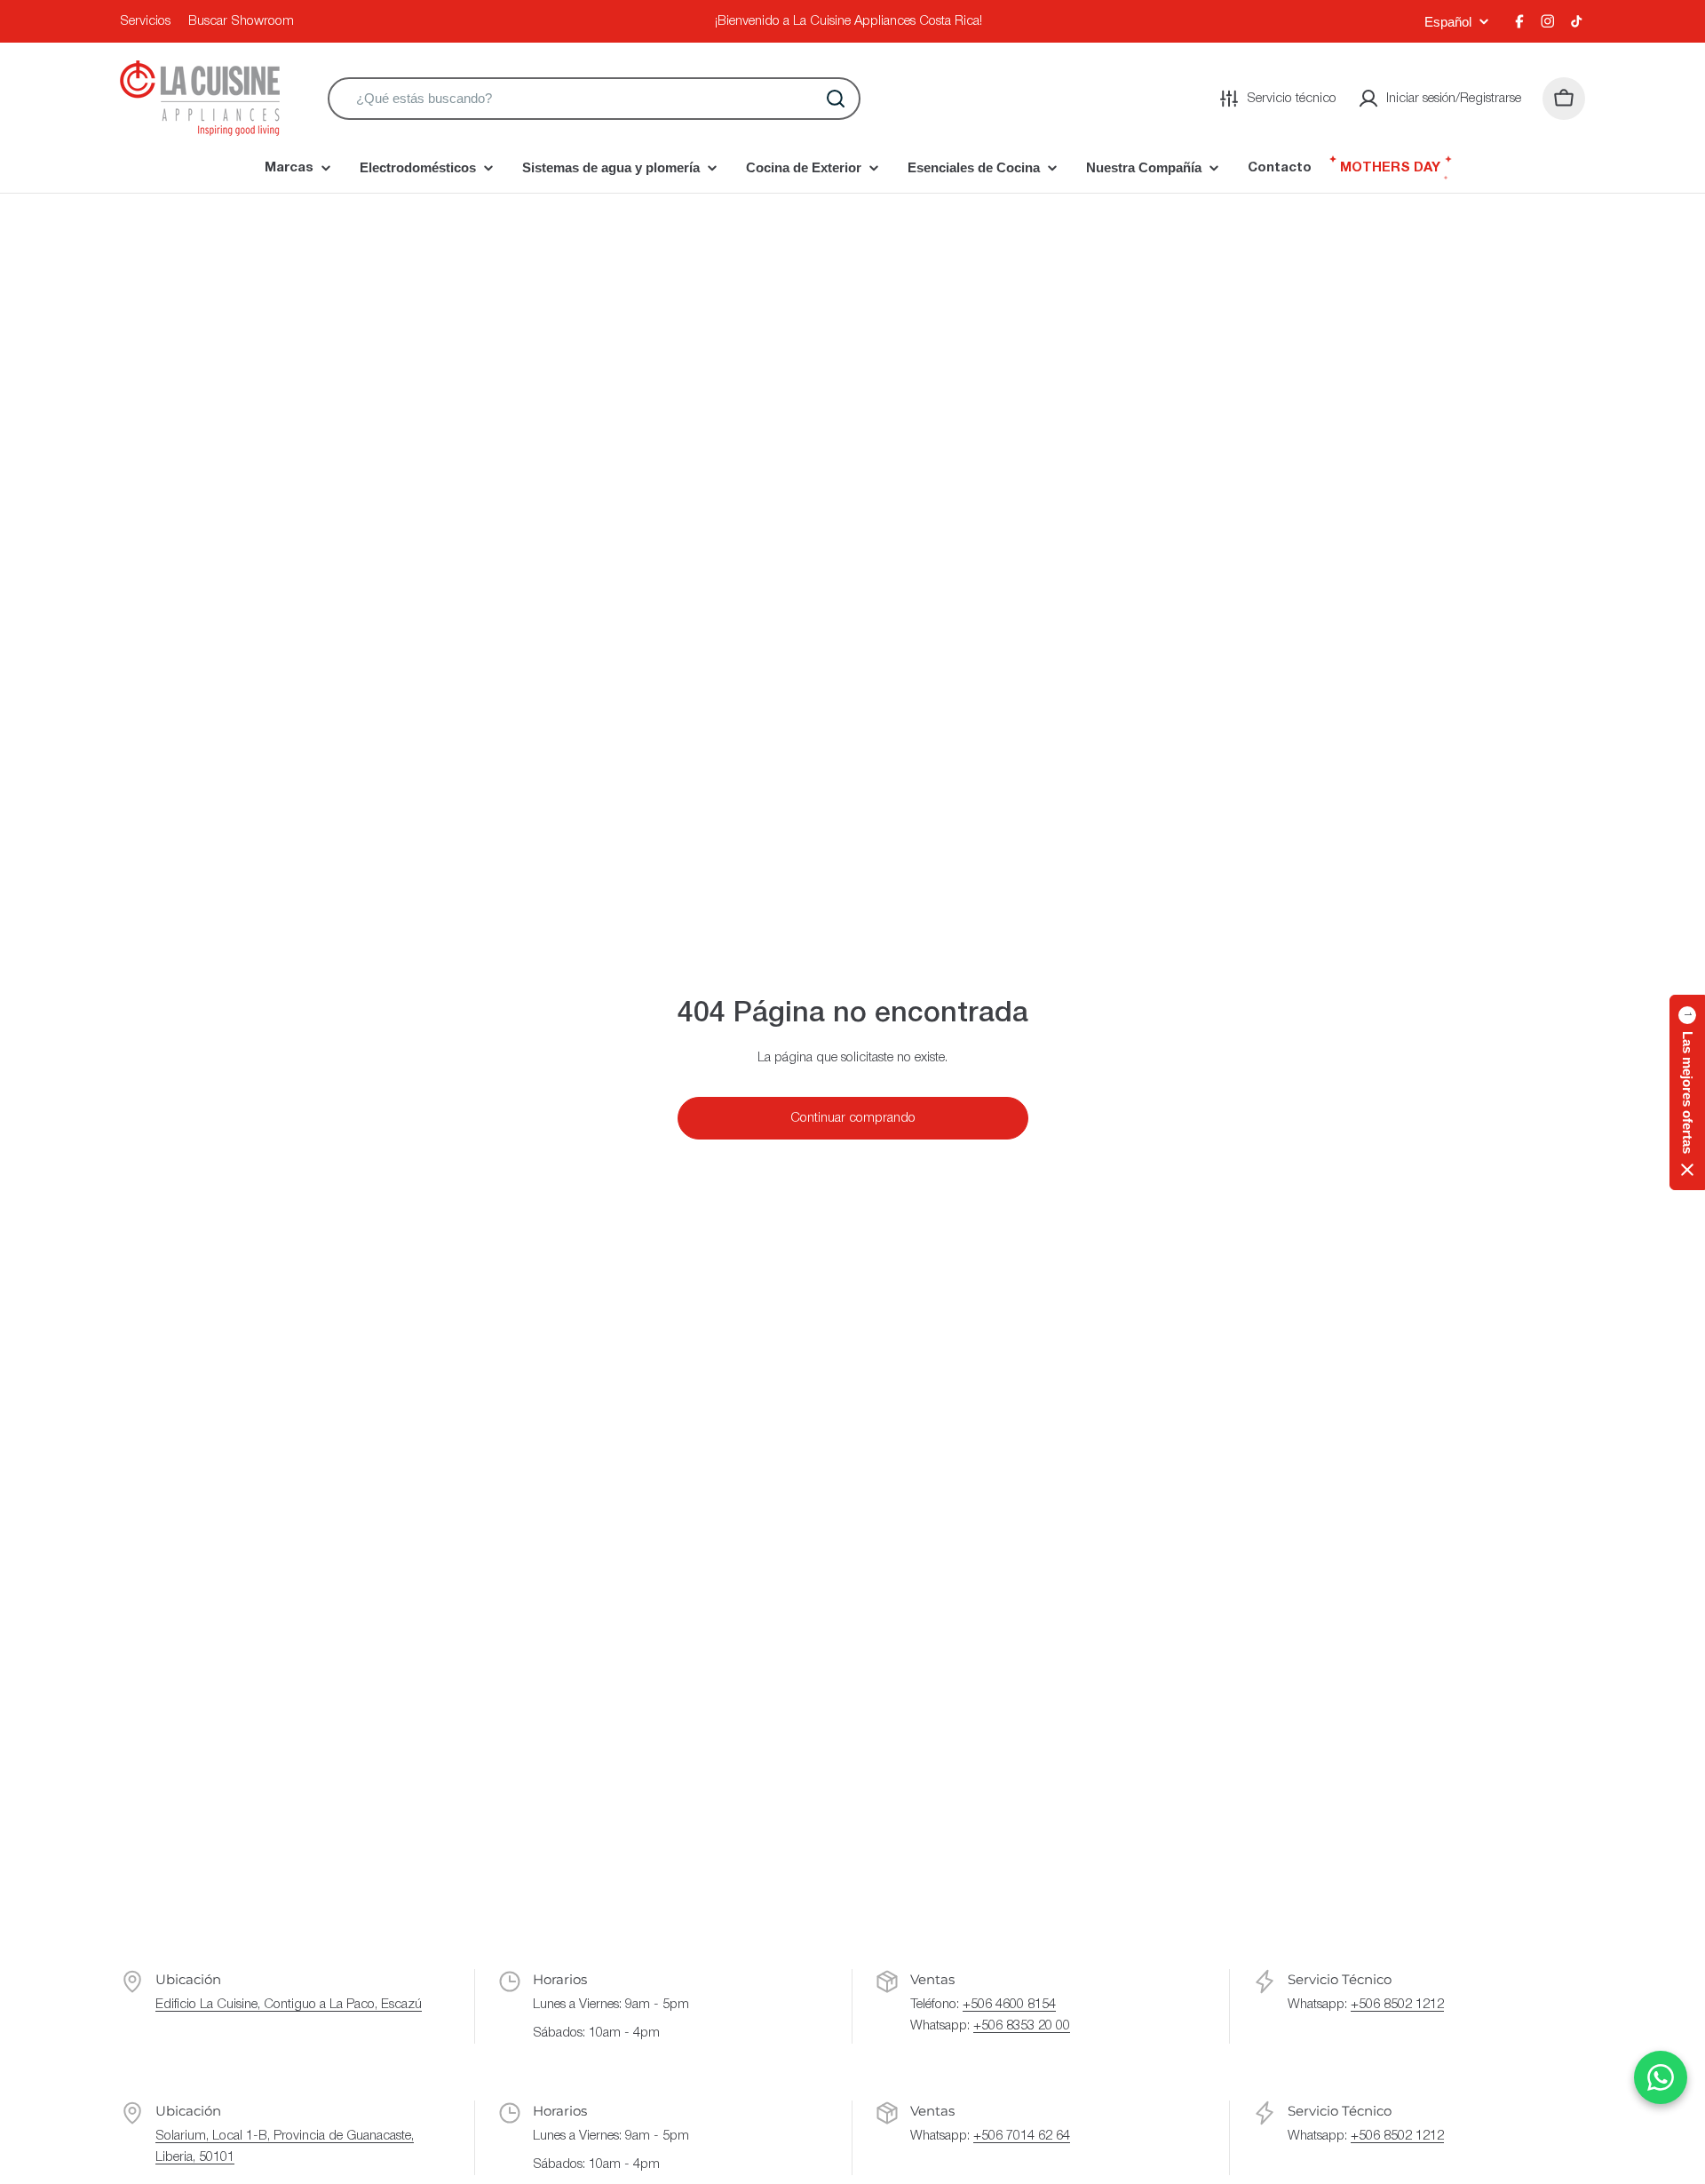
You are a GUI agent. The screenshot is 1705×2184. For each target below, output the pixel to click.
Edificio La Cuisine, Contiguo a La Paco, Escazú (289, 2005)
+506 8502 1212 (1397, 2005)
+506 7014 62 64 (1022, 2136)
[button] (1687, 1092)
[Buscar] (836, 99)
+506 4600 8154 (1009, 2005)
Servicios (145, 21)
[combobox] (594, 99)
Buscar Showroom (241, 21)
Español (1448, 22)
